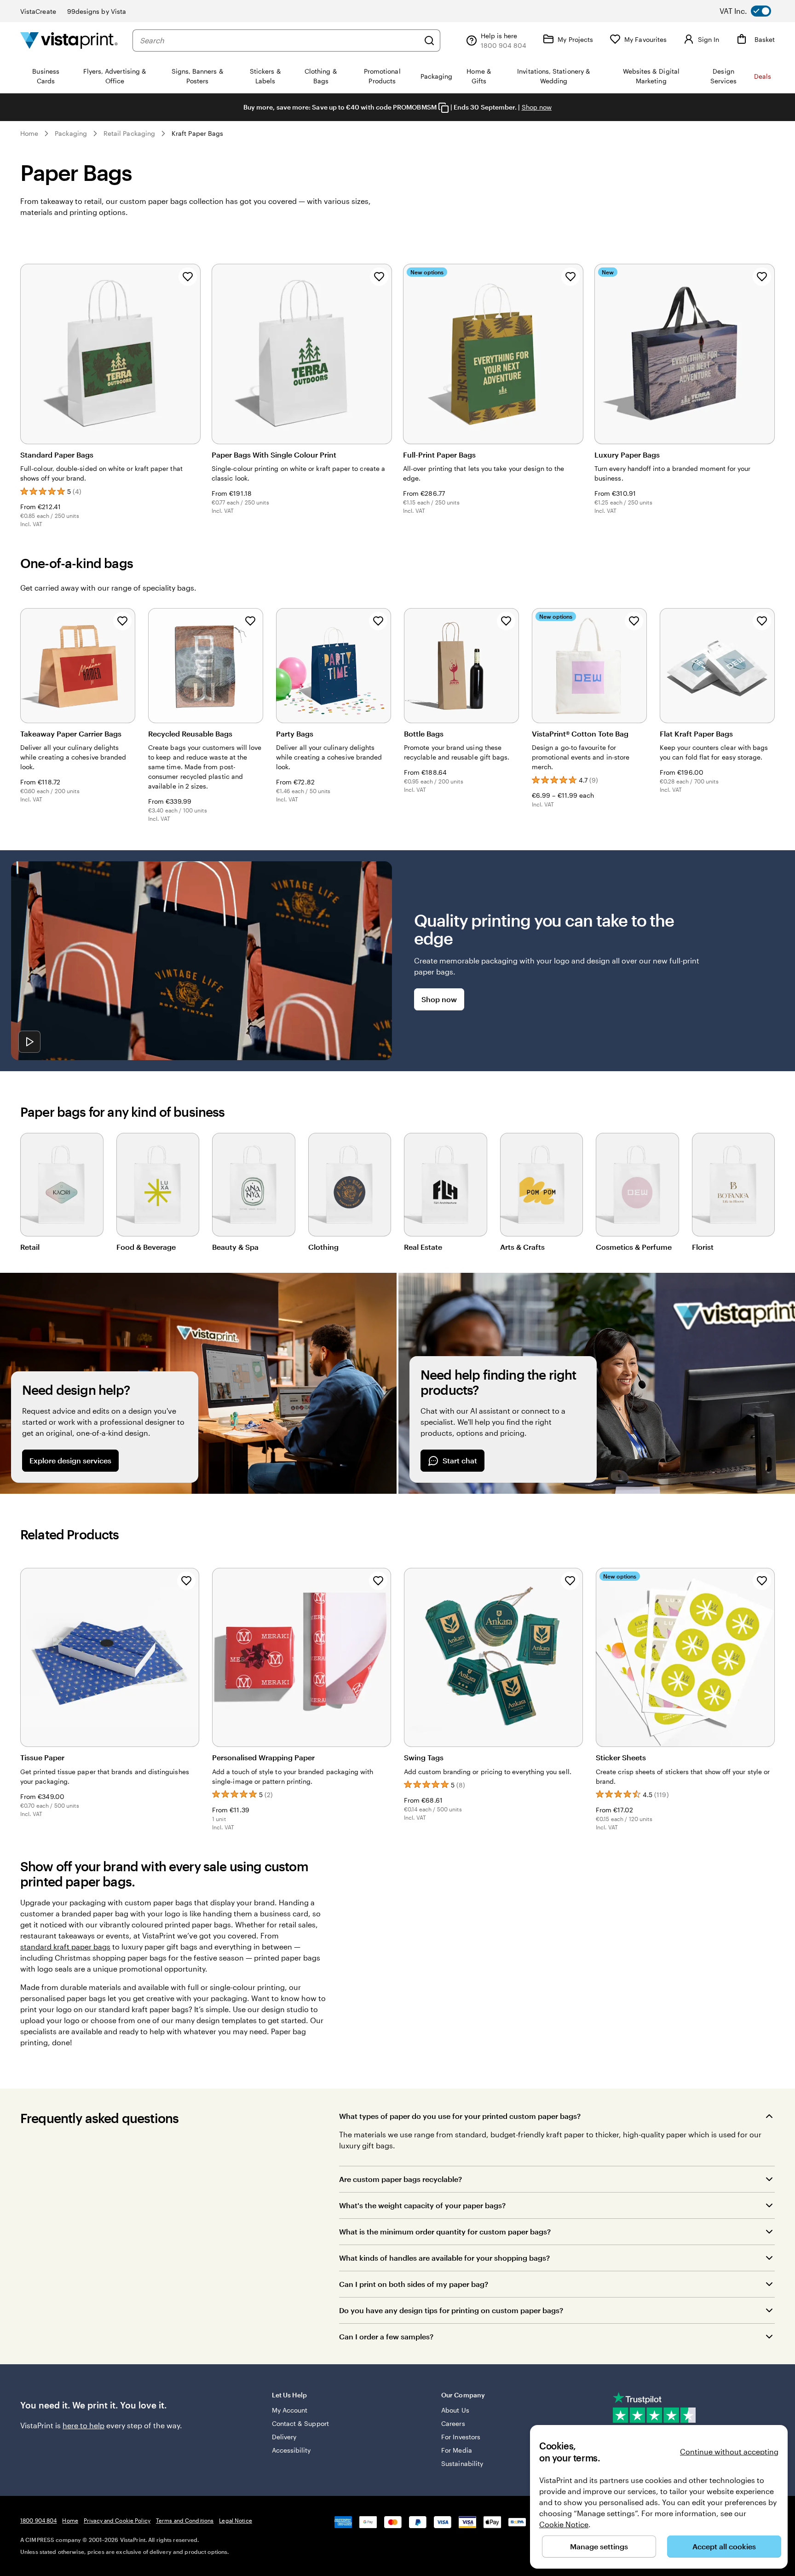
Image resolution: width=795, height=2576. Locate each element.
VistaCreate (38, 11)
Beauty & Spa (235, 1247)
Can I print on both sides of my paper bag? (414, 2284)
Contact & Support (300, 2423)
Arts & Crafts (522, 1247)
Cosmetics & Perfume (634, 1247)
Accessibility (291, 2450)
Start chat (460, 1460)
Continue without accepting (729, 2451)
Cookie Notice (564, 2524)
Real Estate (423, 1247)
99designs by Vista (97, 11)
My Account (290, 2410)
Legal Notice (235, 2520)
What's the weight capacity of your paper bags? (422, 2205)
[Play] (29, 1042)
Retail (30, 1247)
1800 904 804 (38, 2520)
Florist (703, 1247)
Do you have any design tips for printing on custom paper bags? (451, 2310)
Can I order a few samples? (386, 2336)
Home (29, 133)
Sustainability (462, 2463)
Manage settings (599, 2546)
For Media (457, 2450)
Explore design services (70, 1460)
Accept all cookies (724, 2546)
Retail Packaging (129, 133)
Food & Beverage (146, 1247)
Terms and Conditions (185, 2520)
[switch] (753, 11)
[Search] (429, 41)
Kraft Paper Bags (197, 133)
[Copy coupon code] (444, 108)
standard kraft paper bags (65, 1947)
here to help (84, 2425)
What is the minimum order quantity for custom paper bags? (445, 2231)
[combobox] (279, 41)
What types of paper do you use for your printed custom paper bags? (460, 2116)
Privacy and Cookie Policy (117, 2520)
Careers (453, 2423)
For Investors (461, 2437)
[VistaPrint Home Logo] (69, 40)
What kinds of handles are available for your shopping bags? (444, 2258)
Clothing (323, 1247)
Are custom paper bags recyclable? (400, 2179)
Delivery (284, 2437)
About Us (455, 2410)
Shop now (537, 107)
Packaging (71, 133)
